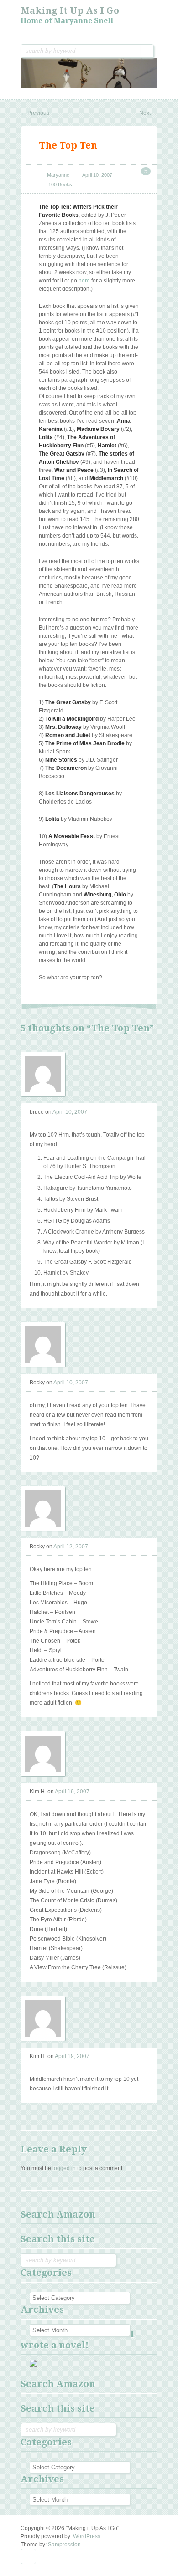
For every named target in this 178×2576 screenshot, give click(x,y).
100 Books (60, 184)
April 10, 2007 (97, 175)
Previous (35, 113)
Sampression (64, 2545)
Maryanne (58, 175)
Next (148, 113)
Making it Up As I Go (70, 10)
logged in (64, 2168)
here (84, 281)
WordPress (87, 2536)
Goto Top (28, 2556)
